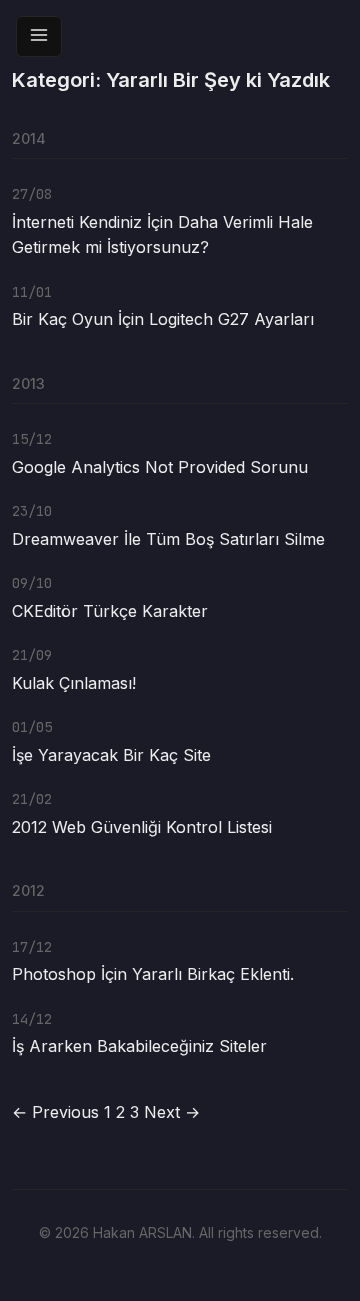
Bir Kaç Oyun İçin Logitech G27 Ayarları (163, 319)
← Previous (55, 1112)
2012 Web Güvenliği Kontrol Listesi (142, 827)
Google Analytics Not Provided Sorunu (160, 467)
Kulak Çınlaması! (74, 683)
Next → (172, 1112)
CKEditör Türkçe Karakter (110, 611)
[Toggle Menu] (39, 36)
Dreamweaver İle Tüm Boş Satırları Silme (168, 539)
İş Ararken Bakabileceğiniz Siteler (139, 1046)
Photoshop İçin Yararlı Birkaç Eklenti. (153, 974)
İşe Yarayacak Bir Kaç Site (111, 755)
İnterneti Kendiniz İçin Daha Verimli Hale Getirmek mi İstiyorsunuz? (162, 235)
